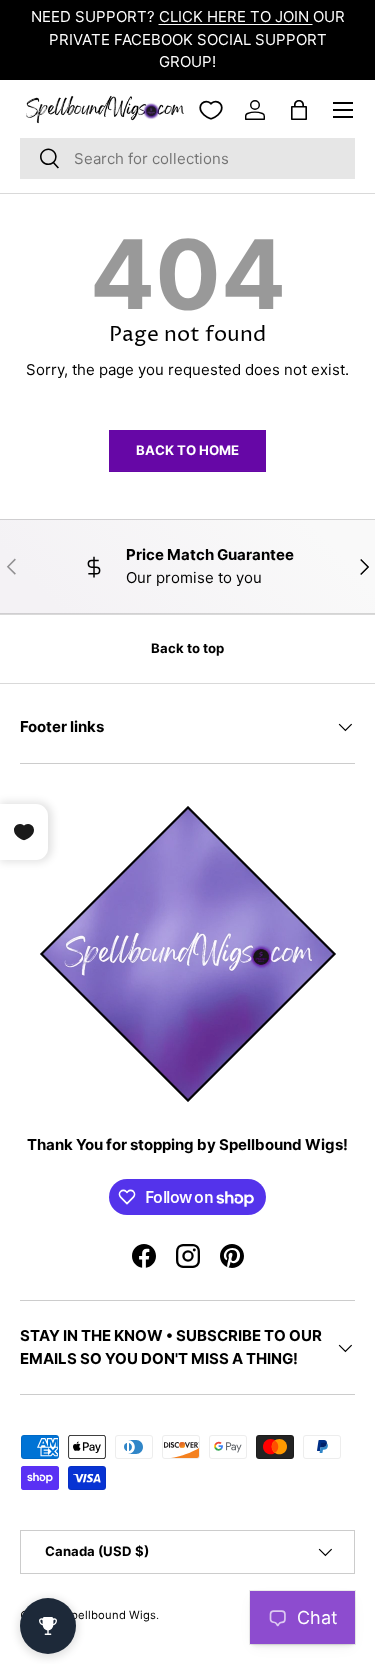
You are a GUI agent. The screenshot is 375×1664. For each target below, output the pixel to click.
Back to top (187, 648)
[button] (299, 110)
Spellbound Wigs (110, 1615)
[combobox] (187, 158)
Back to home (187, 450)
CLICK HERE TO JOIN (236, 16)
